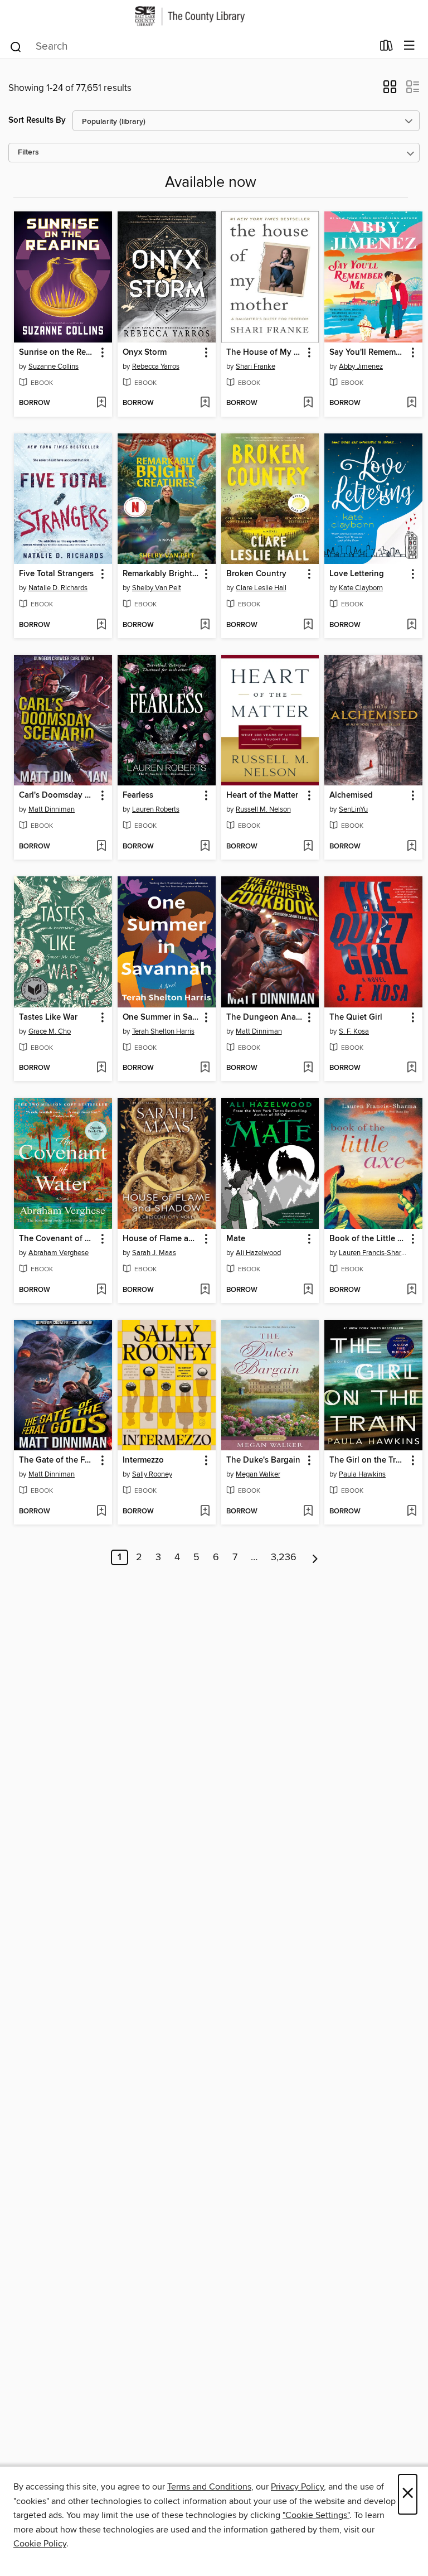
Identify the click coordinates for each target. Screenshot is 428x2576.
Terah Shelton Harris (163, 1031)
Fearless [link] (138, 795)
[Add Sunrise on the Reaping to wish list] (101, 403)
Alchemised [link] (351, 795)
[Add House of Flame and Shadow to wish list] (205, 1290)
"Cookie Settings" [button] (316, 2515)
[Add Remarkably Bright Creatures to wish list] (205, 625)
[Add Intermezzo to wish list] (205, 1512)
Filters (28, 153)
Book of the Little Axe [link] (368, 1239)
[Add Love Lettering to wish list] (412, 625)
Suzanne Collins (53, 366)
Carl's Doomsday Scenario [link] (58, 795)
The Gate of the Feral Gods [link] (58, 1460)
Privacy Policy (297, 2487)
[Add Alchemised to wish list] (412, 847)
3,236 (284, 1557)
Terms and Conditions (209, 2487)
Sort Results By (37, 120)
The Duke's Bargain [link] (263, 1460)
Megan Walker (258, 1474)
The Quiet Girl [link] (356, 1017)
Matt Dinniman (52, 809)
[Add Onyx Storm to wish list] (205, 403)
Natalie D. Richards (58, 588)
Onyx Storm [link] (145, 353)
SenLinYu (353, 809)
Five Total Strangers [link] (56, 574)
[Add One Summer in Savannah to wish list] (205, 1068)
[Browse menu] (409, 46)
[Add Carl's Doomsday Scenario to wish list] (101, 847)
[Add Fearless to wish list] (205, 847)
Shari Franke (256, 366)
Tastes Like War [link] (48, 1017)
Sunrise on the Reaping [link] (58, 353)
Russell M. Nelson (263, 809)
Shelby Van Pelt (157, 588)
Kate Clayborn (361, 588)
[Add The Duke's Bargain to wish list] (308, 1512)
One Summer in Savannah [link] (161, 1017)
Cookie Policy (40, 2544)
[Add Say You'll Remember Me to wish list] (412, 403)
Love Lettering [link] (357, 574)
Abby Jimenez (361, 366)
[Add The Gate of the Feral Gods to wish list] (101, 1512)
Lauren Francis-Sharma (375, 1253)
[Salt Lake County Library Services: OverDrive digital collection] (214, 16)
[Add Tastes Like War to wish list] (101, 1068)
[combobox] (191, 47)
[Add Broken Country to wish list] (308, 625)
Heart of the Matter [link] (262, 795)
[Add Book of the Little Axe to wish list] (412, 1290)
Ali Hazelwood (258, 1253)
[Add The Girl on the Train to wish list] (412, 1512)
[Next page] (315, 1557)
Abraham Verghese (59, 1253)
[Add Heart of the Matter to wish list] (308, 847)
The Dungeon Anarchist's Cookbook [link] (265, 1017)
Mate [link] (236, 1239)
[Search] (16, 46)
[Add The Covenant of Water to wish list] (101, 1290)
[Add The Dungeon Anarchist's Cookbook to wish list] (308, 1068)
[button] (390, 90)
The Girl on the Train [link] (368, 1460)
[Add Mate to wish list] (308, 1290)
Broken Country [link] (256, 574)
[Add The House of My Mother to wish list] (308, 403)
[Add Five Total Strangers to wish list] (101, 625)
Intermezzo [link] (143, 1460)
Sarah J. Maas (154, 1253)
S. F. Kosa (354, 1031)
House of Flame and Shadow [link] (161, 1239)
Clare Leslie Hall (261, 588)
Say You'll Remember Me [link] (368, 353)
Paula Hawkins (362, 1474)
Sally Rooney (152, 1474)
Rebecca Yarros (156, 366)
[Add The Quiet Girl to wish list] (412, 1068)
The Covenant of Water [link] (58, 1239)
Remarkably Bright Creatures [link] (161, 574)
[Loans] (386, 47)
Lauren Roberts (156, 809)
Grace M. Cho (50, 1031)
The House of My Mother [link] (265, 353)
